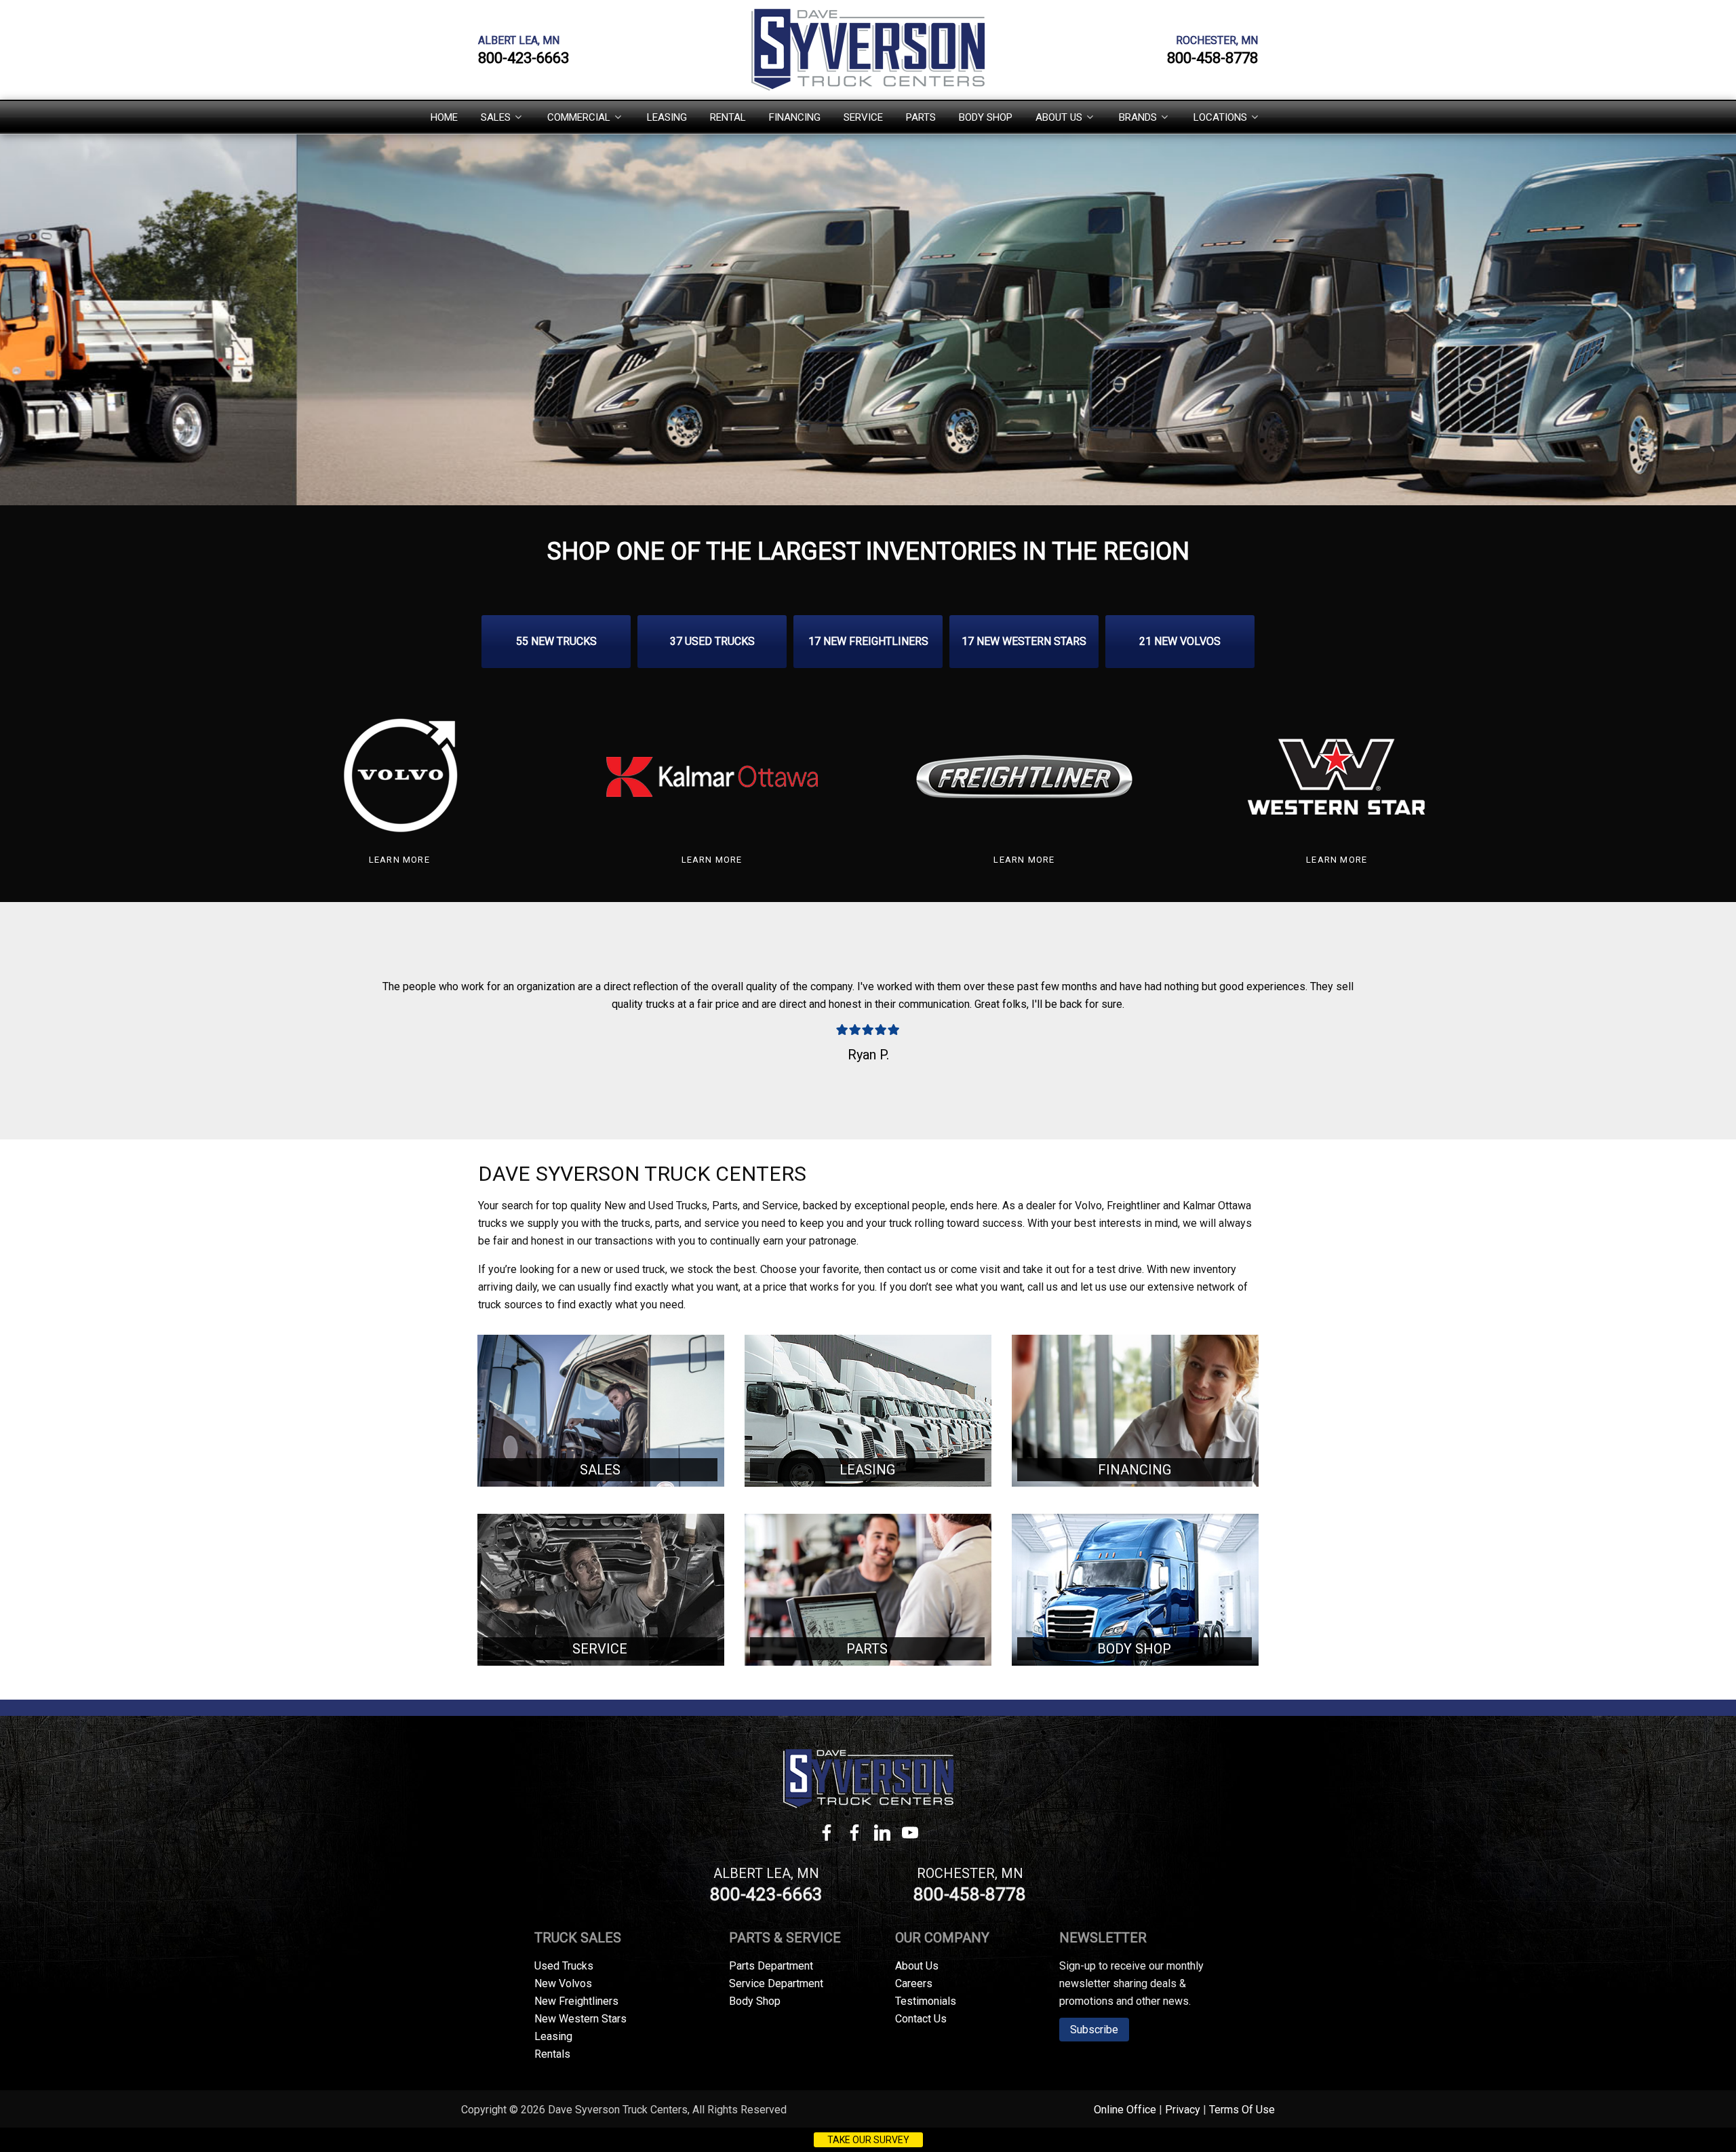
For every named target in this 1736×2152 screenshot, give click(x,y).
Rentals (552, 2054)
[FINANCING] (1135, 1410)
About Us (917, 1966)
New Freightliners (868, 641)
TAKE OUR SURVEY (868, 2140)
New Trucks (556, 641)
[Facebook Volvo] (854, 1836)
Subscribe (1094, 2030)
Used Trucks (712, 641)
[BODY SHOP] (1135, 1589)
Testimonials (926, 2001)
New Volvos (1180, 641)
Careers (914, 1983)
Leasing (553, 2036)
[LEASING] (868, 1410)
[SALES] (601, 1410)
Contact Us (921, 2019)
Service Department (776, 1983)
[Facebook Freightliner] (826, 1836)
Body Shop (755, 2001)
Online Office (1125, 2110)
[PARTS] (868, 1589)
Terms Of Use (1242, 2110)
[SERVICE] (601, 1589)
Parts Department (771, 1966)
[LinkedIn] (882, 1836)
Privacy (1183, 2110)
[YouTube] (910, 1836)
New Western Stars (1024, 641)
